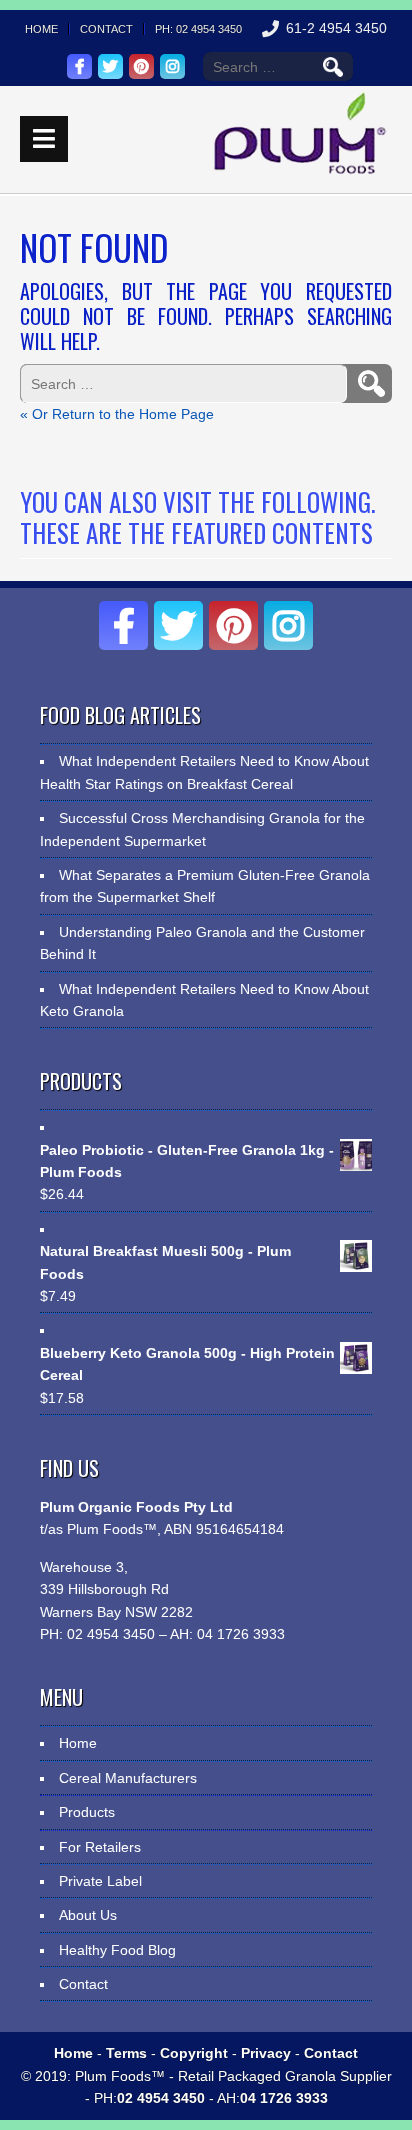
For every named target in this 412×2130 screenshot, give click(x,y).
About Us (88, 1915)
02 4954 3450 (109, 1634)
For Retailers (100, 1847)
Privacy (266, 2053)
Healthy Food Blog (117, 1950)
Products (87, 1812)
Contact (106, 29)
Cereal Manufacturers (128, 1778)
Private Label (100, 1881)
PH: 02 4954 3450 (198, 29)
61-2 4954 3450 (336, 28)
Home (41, 29)
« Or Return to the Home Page (117, 414)
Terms (126, 2053)
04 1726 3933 (239, 1634)
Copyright (194, 2053)
